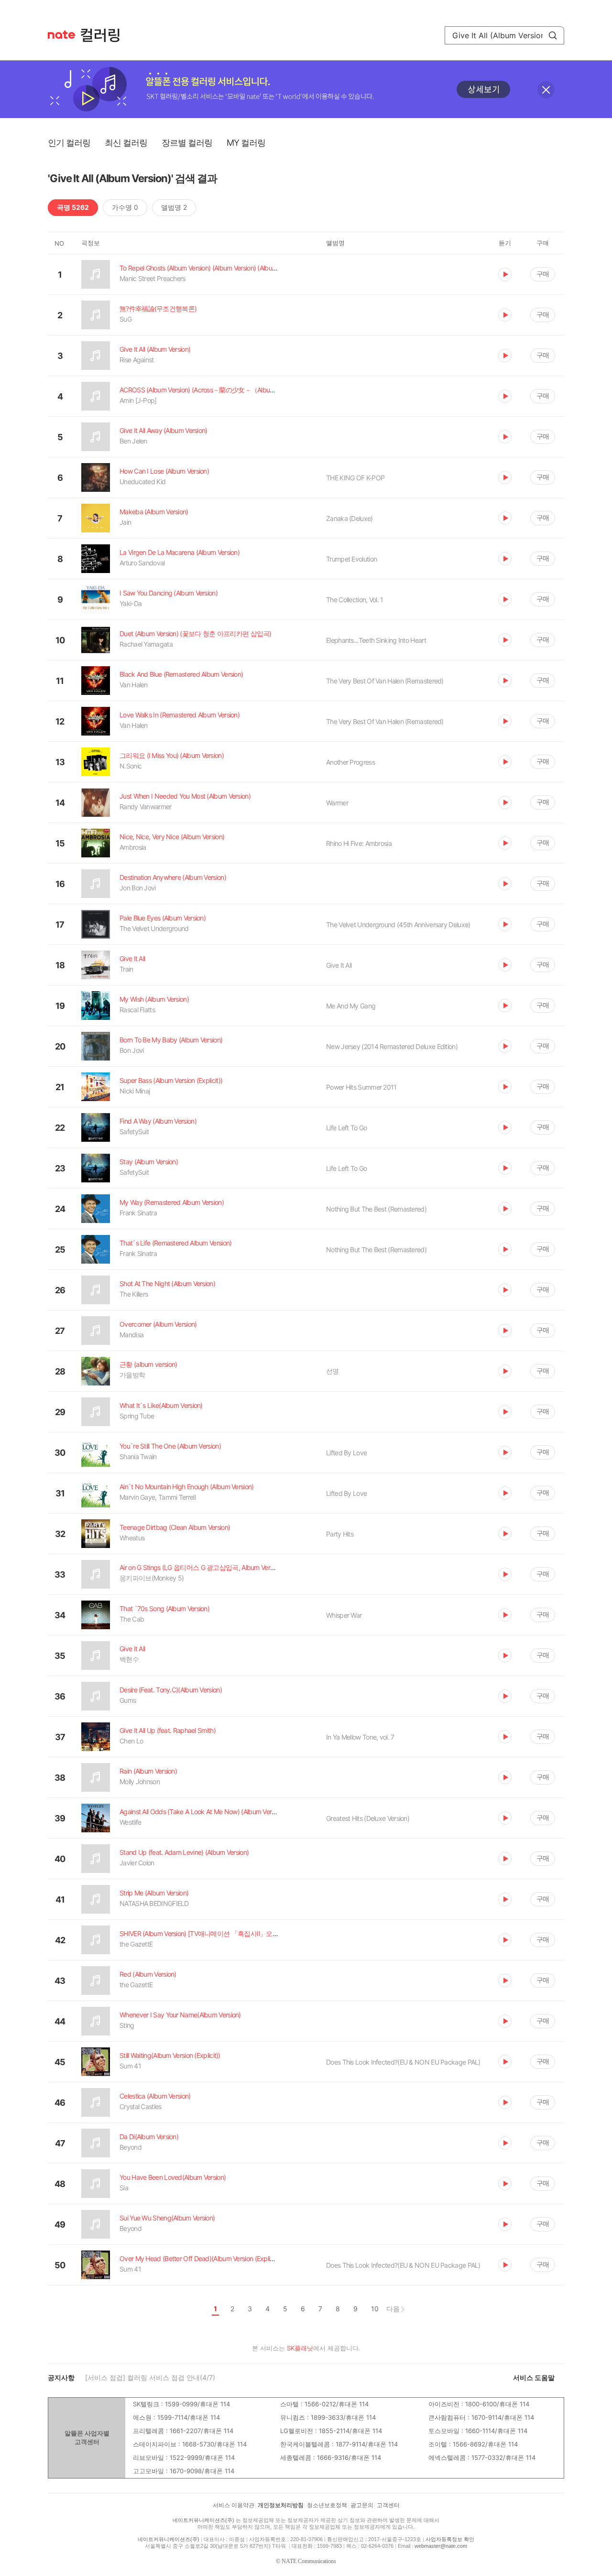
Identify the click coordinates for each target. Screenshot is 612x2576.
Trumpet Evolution (351, 559)
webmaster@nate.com (441, 2546)
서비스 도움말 (534, 2377)
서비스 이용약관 (234, 2505)
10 (375, 2309)
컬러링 (105, 35)
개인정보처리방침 (281, 2505)
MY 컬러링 (246, 143)
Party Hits (340, 1534)
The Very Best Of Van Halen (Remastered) (385, 681)
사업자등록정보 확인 (450, 2539)
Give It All (339, 965)
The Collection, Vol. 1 (355, 600)
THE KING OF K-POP (355, 478)
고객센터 (388, 2505)
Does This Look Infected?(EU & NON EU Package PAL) (403, 2062)
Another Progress (350, 762)
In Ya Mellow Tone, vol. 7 (360, 1737)
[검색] (553, 35)
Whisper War (344, 1615)
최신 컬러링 (126, 143)
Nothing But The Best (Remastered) (376, 1209)
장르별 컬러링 (187, 143)
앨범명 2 (174, 207)
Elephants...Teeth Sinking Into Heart (376, 640)
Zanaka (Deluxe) (350, 518)
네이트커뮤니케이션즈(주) (203, 2520)
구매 (543, 274)
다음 (393, 2309)
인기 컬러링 (69, 143)
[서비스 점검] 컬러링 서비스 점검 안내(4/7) (150, 2377)
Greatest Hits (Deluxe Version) (368, 1818)
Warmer (337, 803)
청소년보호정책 (327, 2505)
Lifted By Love (346, 1453)
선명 (333, 1371)
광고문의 (362, 2505)
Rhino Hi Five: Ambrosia (359, 843)
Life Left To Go (347, 1128)
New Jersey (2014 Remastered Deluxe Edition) (392, 1046)
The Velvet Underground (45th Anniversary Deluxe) (398, 925)
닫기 (546, 90)
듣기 (505, 274)
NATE (61, 35)
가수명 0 (125, 207)
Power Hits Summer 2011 (361, 1087)
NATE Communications (309, 2561)
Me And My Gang (351, 1006)
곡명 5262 (73, 207)
